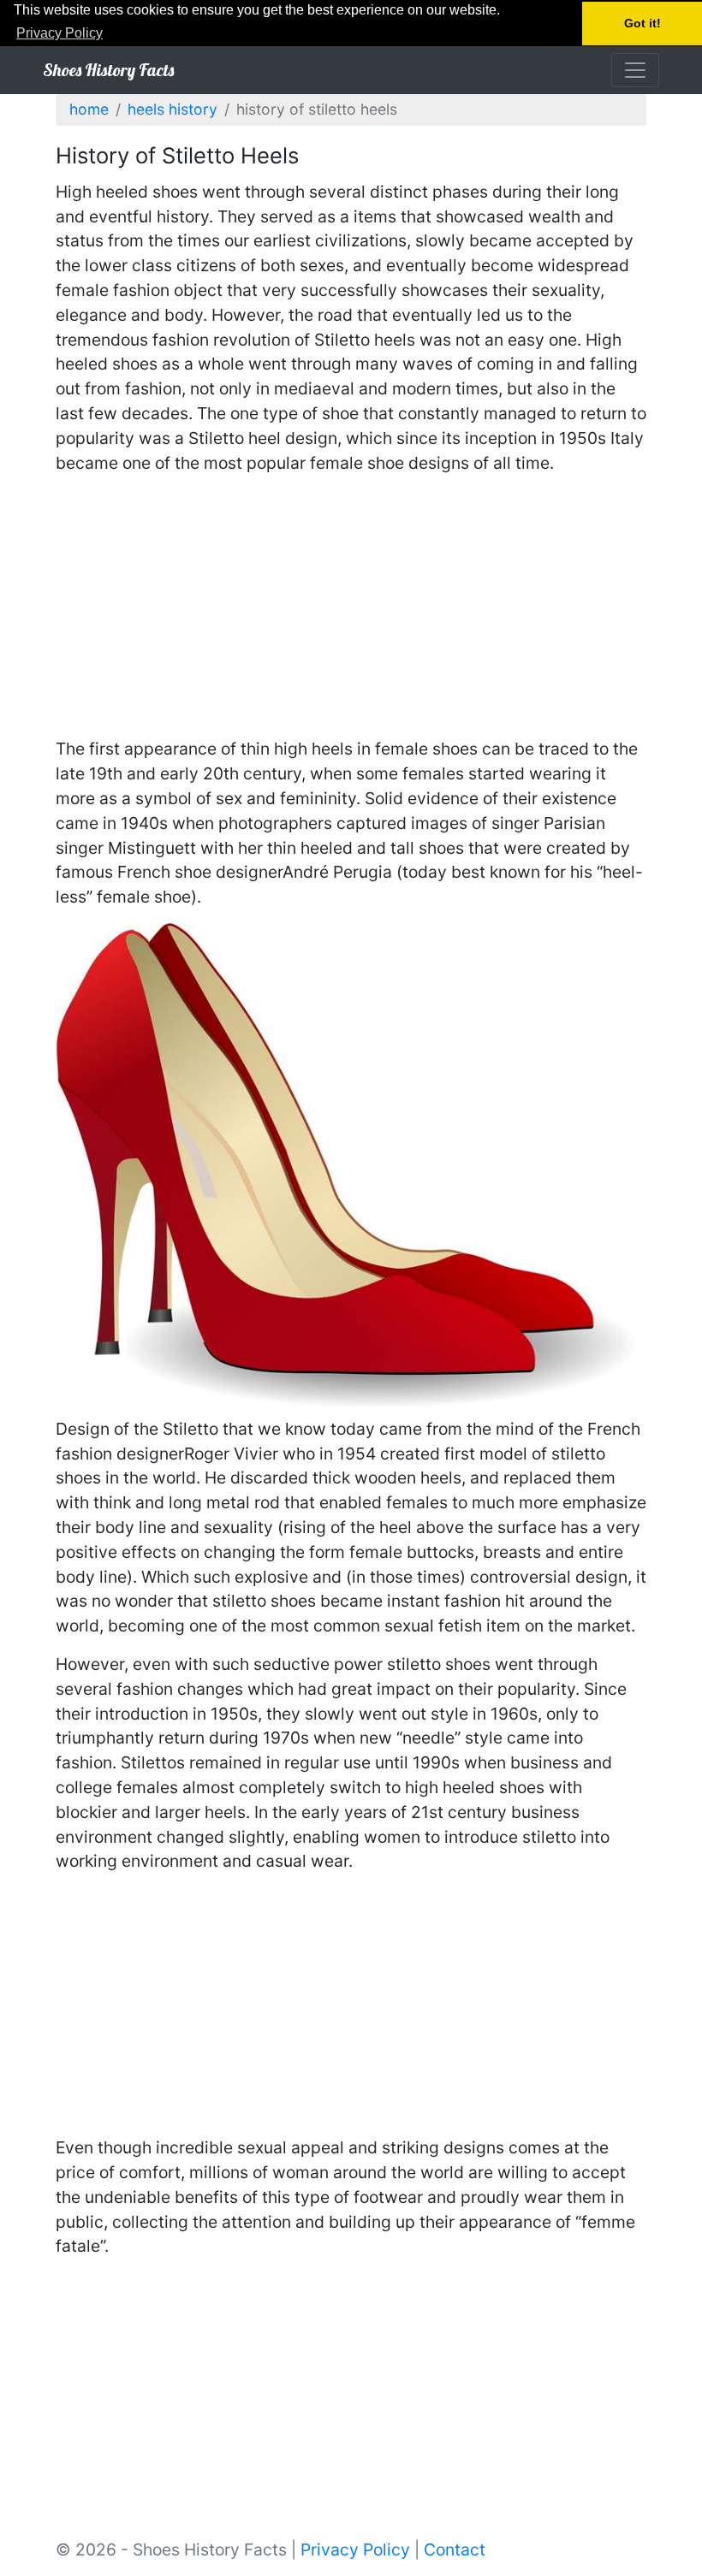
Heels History (173, 109)
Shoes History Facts (108, 70)
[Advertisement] (351, 608)
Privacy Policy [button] (59, 33)
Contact (455, 2549)
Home (89, 109)
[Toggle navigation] (635, 70)
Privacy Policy (355, 2549)
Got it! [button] (643, 23)
